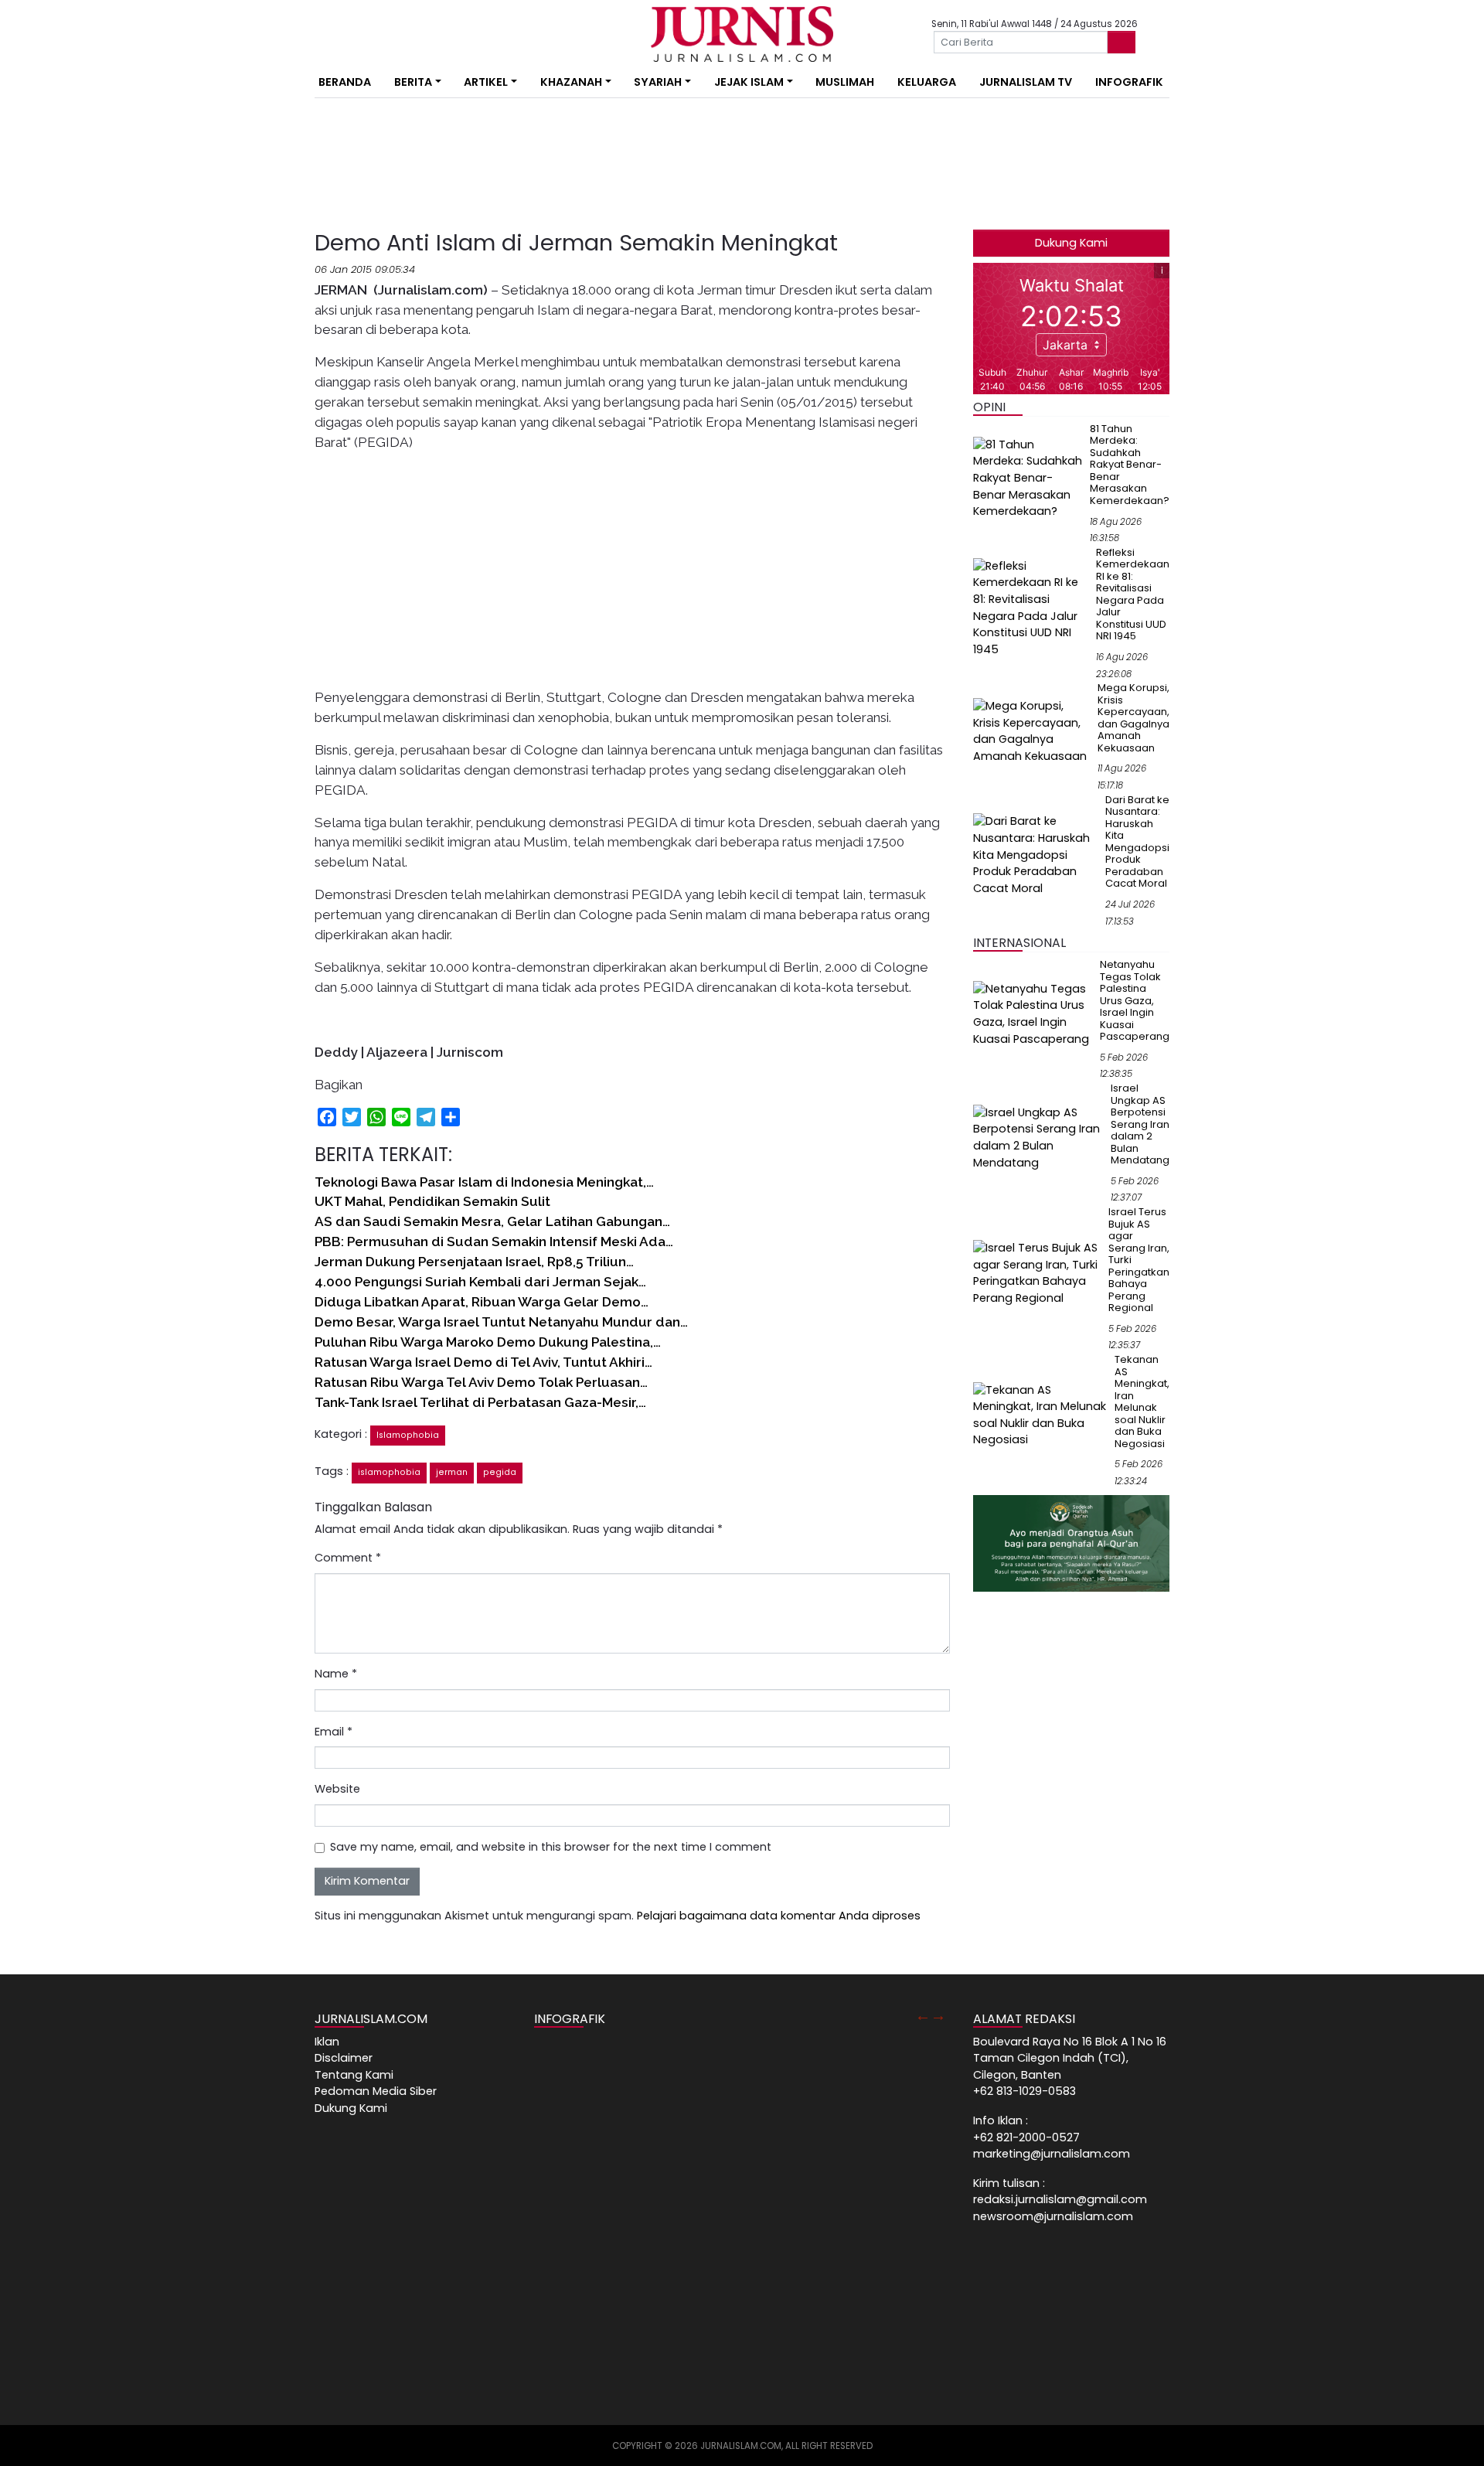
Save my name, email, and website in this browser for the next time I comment (551, 1847)
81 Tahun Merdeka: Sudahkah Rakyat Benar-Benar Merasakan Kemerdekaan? (1130, 465)
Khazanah (571, 82)
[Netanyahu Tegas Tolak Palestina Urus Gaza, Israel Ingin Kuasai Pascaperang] (1033, 1013)
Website (337, 1789)
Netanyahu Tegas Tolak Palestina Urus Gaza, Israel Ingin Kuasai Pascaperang (1135, 1000)
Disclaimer (344, 2058)
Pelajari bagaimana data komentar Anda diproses (779, 1916)
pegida (500, 1472)
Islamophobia (408, 1435)
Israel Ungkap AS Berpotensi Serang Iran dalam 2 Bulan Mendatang (1140, 1124)
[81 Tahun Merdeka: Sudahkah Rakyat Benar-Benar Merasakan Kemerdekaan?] (1028, 478)
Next (938, 2015)
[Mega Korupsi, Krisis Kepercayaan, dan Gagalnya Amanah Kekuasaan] (1032, 731)
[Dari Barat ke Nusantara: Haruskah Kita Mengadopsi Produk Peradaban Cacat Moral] (1036, 854)
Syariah (658, 82)
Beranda (345, 82)
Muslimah (845, 82)
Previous (923, 2015)
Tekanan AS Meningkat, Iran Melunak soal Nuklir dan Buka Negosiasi (1142, 1402)
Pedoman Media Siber (376, 2091)
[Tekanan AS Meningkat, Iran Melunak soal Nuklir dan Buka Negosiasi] (1041, 1415)
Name (336, 1674)
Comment (348, 1558)
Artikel (486, 82)
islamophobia (389, 1472)
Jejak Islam (749, 82)
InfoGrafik (1129, 82)
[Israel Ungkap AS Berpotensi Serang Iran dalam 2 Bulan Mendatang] (1039, 1137)
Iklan (327, 2042)
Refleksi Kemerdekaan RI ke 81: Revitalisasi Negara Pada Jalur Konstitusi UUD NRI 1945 (1133, 594)
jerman (452, 1472)
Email (334, 1732)
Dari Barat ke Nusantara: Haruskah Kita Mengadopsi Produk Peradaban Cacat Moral (1137, 842)
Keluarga (927, 82)
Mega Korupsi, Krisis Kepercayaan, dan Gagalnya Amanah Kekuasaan (1133, 718)
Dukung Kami (1071, 243)
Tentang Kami (354, 2075)
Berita (413, 82)
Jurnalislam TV (1026, 82)
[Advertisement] (267, 286)
